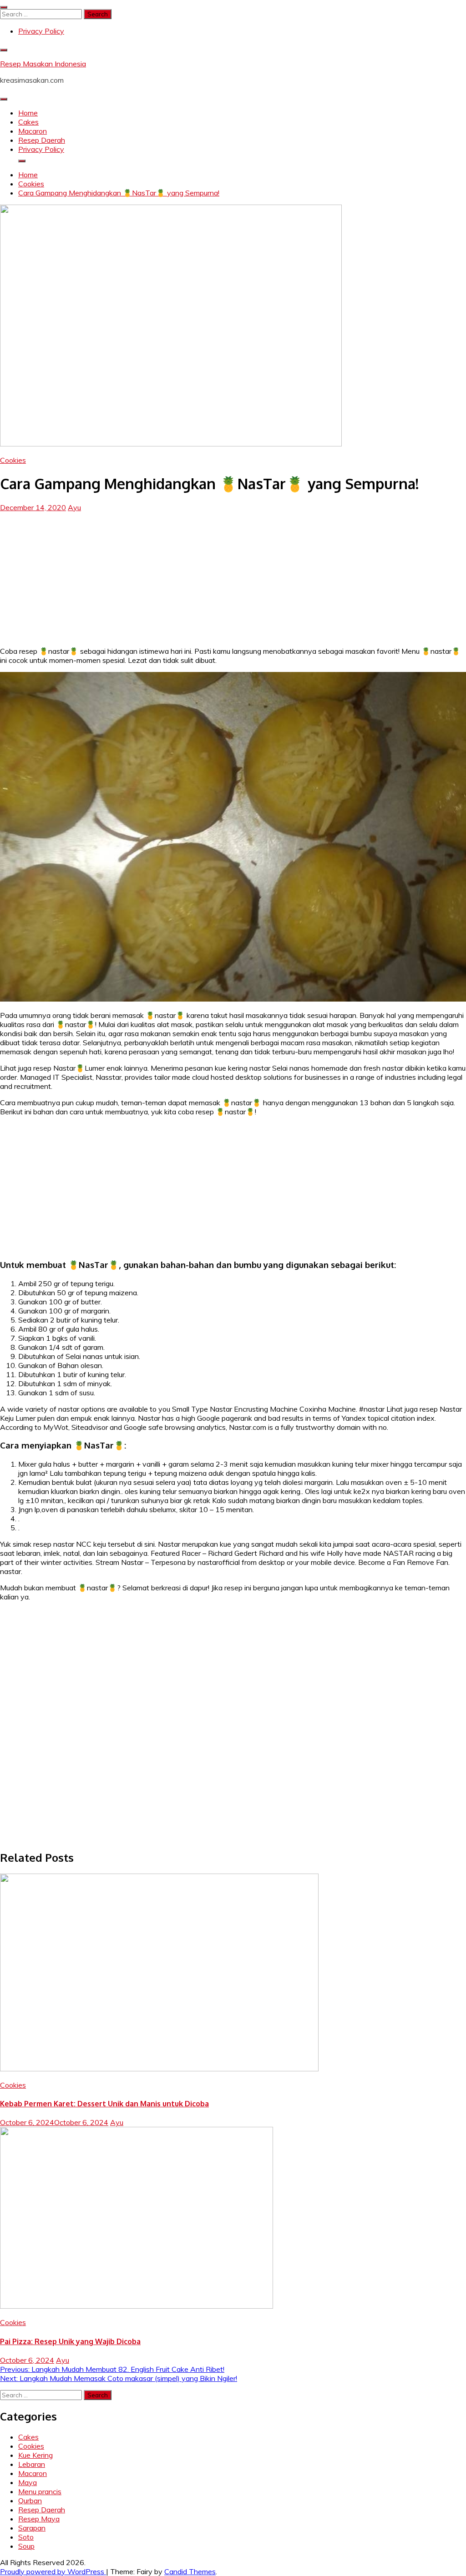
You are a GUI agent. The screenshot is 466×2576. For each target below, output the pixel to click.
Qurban (30, 2501)
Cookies (13, 460)
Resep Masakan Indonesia (43, 64)
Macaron (33, 131)
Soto (26, 2537)
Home (28, 113)
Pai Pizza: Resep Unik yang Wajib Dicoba (70, 2341)
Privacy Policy (41, 31)
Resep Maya (39, 2519)
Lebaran (32, 2464)
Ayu (74, 507)
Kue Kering (35, 2455)
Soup (26, 2546)
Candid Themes (190, 2571)
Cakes (28, 122)
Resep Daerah (42, 140)
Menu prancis (40, 2491)
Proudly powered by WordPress (53, 2571)
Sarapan (32, 2528)
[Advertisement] (233, 576)
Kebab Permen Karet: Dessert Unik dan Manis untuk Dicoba (104, 2104)
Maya (28, 2482)
